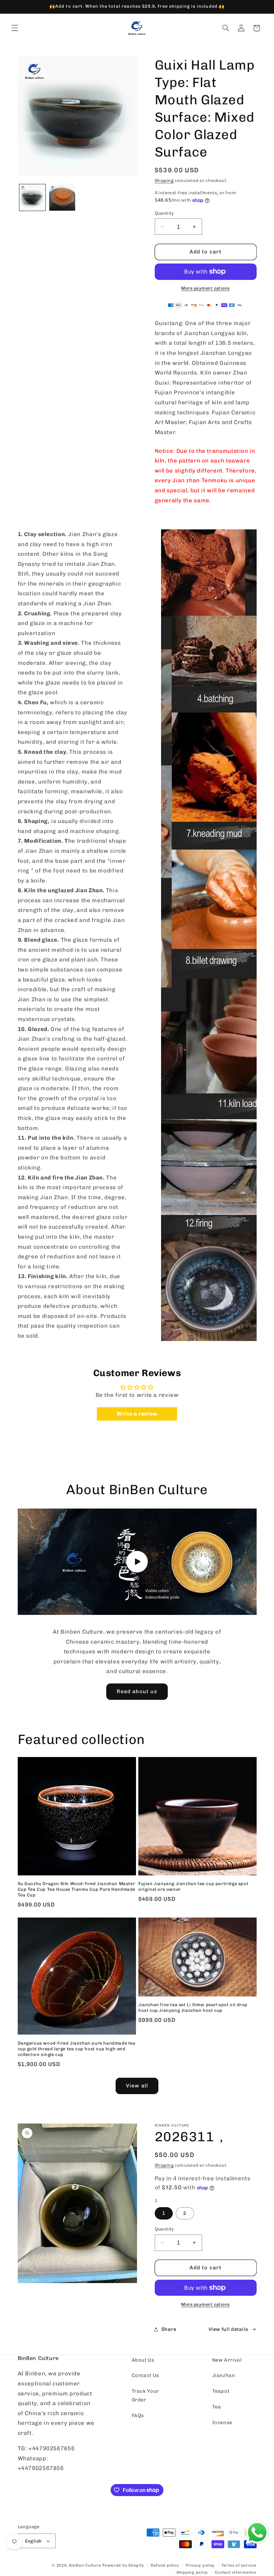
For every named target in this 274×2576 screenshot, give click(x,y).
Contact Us (145, 2375)
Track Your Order (145, 2395)
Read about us (137, 1691)
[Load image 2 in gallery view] (62, 197)
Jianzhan (224, 2375)
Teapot (221, 2391)
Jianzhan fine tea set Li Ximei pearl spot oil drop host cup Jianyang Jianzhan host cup (193, 2007)
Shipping (164, 180)
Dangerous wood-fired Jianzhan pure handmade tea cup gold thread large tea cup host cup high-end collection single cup (77, 2049)
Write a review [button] (137, 1414)
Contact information (236, 2572)
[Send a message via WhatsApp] (257, 2533)
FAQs (138, 2415)
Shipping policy (192, 2572)
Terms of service (239, 2565)
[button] (15, 28)
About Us (143, 2360)
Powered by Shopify (123, 2565)
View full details (228, 2329)
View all (137, 2086)
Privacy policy (200, 2565)
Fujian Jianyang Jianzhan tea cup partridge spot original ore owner (193, 1886)
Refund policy (165, 2565)
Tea (217, 2407)
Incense (222, 2423)
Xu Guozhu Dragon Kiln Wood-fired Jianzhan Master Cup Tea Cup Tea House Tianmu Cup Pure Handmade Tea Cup (77, 1889)
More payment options (205, 288)
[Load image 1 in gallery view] (32, 197)
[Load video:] (137, 1562)
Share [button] (169, 2329)
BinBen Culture (85, 2565)
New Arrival (227, 2360)
